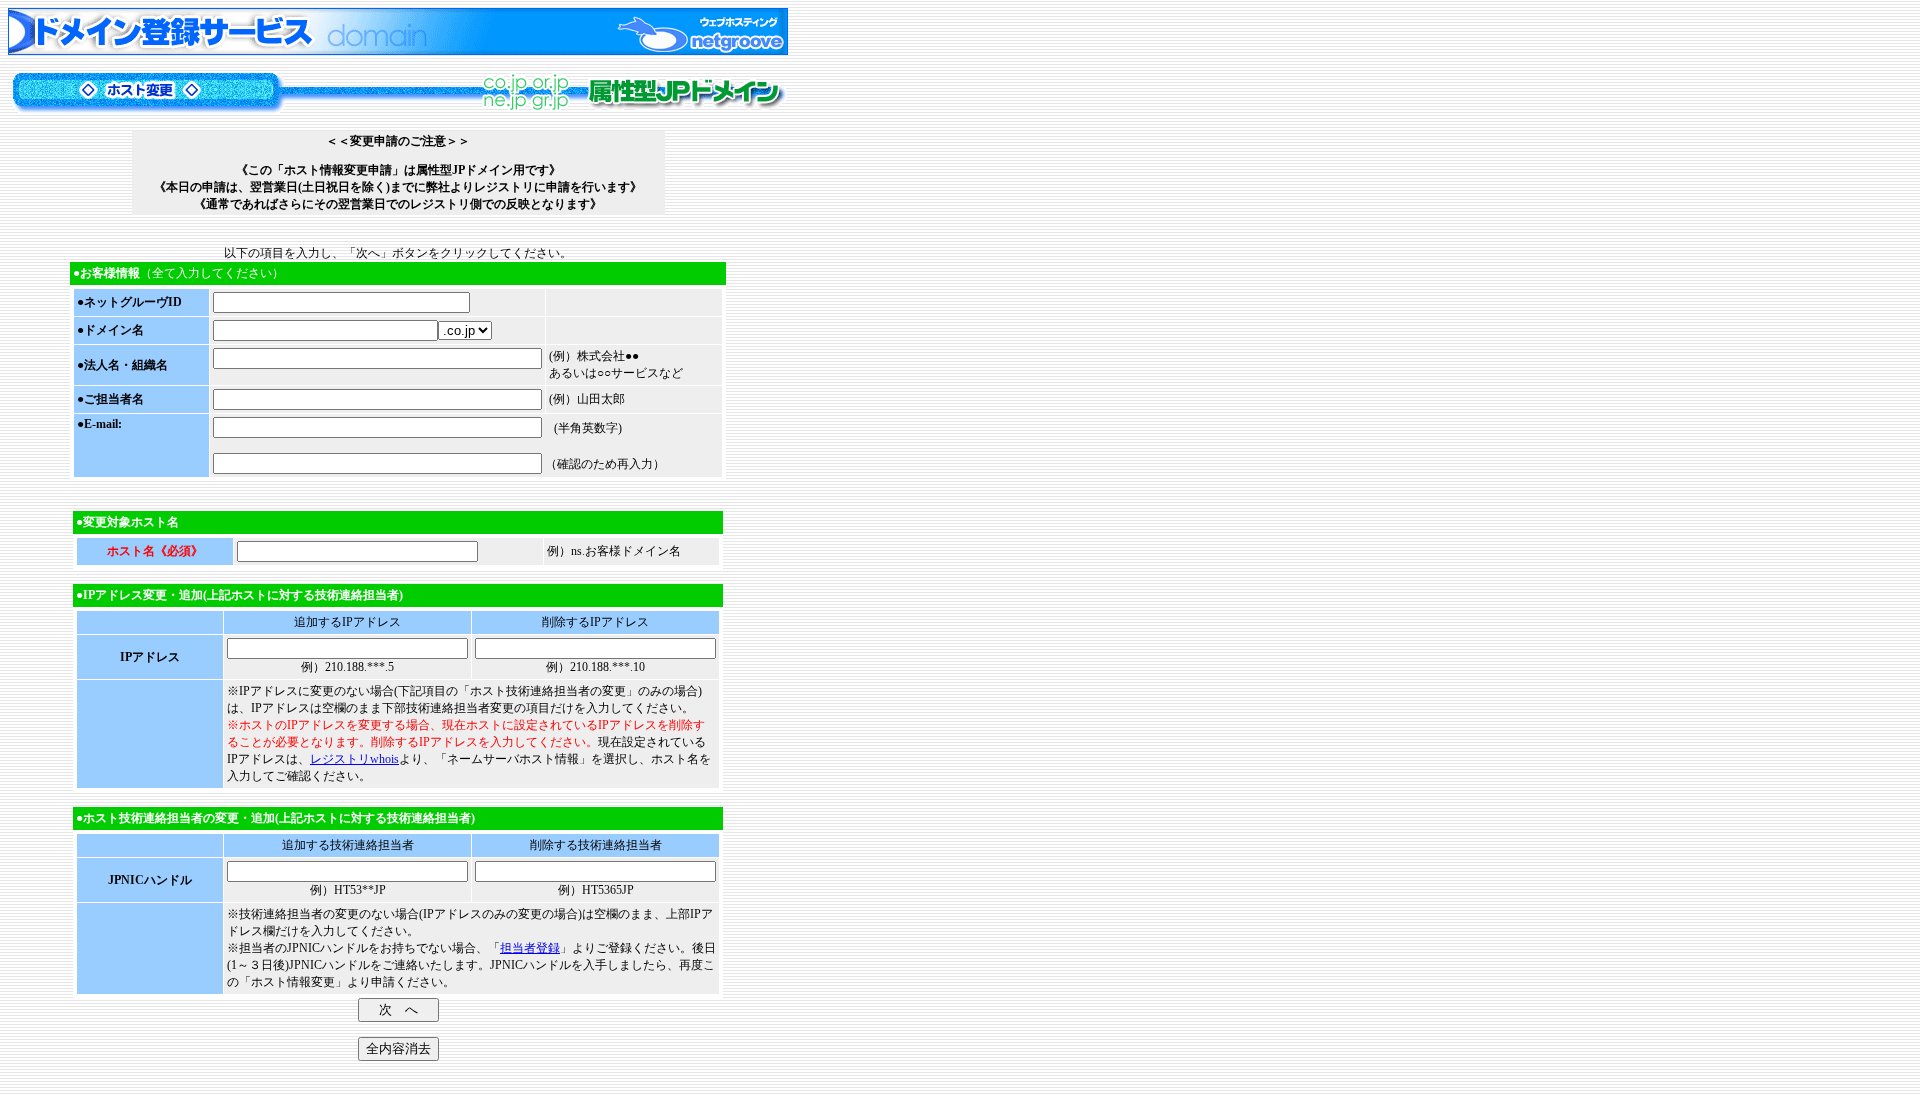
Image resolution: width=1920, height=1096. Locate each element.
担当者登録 (530, 948)
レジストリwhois (354, 759)
